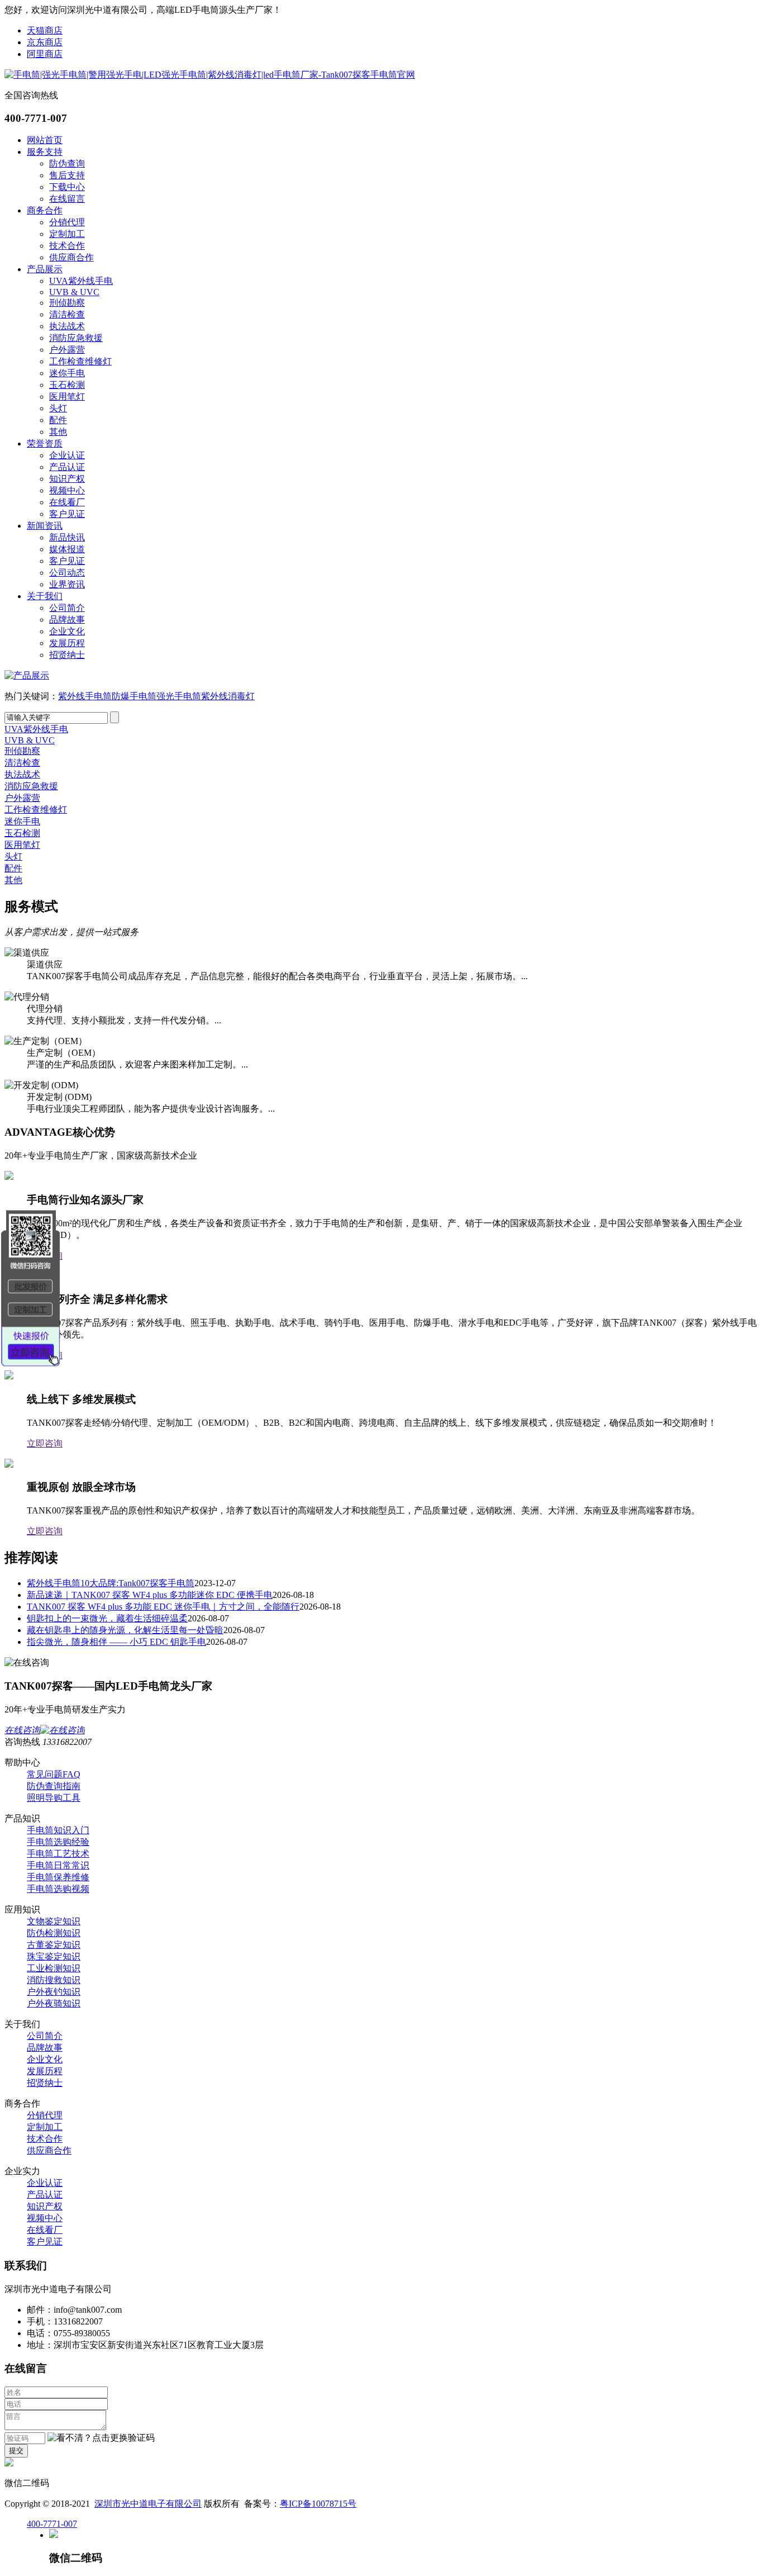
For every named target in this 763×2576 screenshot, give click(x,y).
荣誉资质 (45, 443)
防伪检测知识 (54, 1933)
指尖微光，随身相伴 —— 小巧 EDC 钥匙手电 (116, 1642)
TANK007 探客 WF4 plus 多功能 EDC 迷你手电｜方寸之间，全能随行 (163, 1607)
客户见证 (67, 514)
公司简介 (67, 608)
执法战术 (67, 326)
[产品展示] (27, 675)
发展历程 (67, 643)
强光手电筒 (179, 696)
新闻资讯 (45, 526)
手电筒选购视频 (58, 1889)
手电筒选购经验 (58, 1842)
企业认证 (67, 455)
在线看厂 (67, 502)
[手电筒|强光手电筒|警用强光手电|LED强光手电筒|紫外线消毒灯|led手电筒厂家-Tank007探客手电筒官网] (210, 75)
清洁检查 (67, 314)
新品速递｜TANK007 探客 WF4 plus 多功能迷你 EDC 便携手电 (150, 1595)
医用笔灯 (67, 397)
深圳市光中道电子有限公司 (148, 2504)
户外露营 (67, 350)
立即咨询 (45, 1443)
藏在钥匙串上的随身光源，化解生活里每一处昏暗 (125, 1630)
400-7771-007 (52, 2524)
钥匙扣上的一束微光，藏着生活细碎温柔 (107, 1618)
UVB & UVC (74, 292)
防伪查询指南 (54, 1786)
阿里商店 (45, 54)
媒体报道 (67, 549)
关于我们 (45, 596)
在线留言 (67, 199)
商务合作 (45, 210)
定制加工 (67, 234)
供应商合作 (71, 257)
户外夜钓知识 (54, 1992)
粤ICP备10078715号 (318, 2504)
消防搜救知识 (54, 1980)
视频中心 (67, 490)
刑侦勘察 (67, 303)
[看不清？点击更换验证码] (101, 2438)
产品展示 (45, 269)
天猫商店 (45, 30)
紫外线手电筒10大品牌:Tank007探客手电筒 (111, 1583)
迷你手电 (67, 373)
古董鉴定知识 (54, 1945)
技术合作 (67, 246)
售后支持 (67, 175)
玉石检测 (67, 385)
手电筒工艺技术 (58, 1854)
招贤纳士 (67, 655)
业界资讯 (67, 584)
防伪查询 (67, 163)
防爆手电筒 (134, 696)
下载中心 (67, 187)
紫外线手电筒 (85, 696)
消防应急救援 (76, 338)
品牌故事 (67, 620)
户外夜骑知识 (54, 2003)
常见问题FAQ (54, 1774)
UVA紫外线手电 (81, 281)
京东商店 (45, 42)
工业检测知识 (54, 1968)
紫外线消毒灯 (228, 696)
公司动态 (67, 573)
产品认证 (67, 467)
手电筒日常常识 (58, 1865)
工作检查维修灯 (80, 361)
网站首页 (45, 140)
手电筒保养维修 (58, 1877)
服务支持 (45, 152)
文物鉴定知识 (54, 1921)
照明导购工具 (54, 1798)
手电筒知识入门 (58, 1830)
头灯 (58, 408)
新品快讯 (67, 537)
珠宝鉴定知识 (54, 1956)
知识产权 (67, 479)
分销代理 (67, 222)
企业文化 (67, 631)
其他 (58, 432)
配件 (58, 420)
